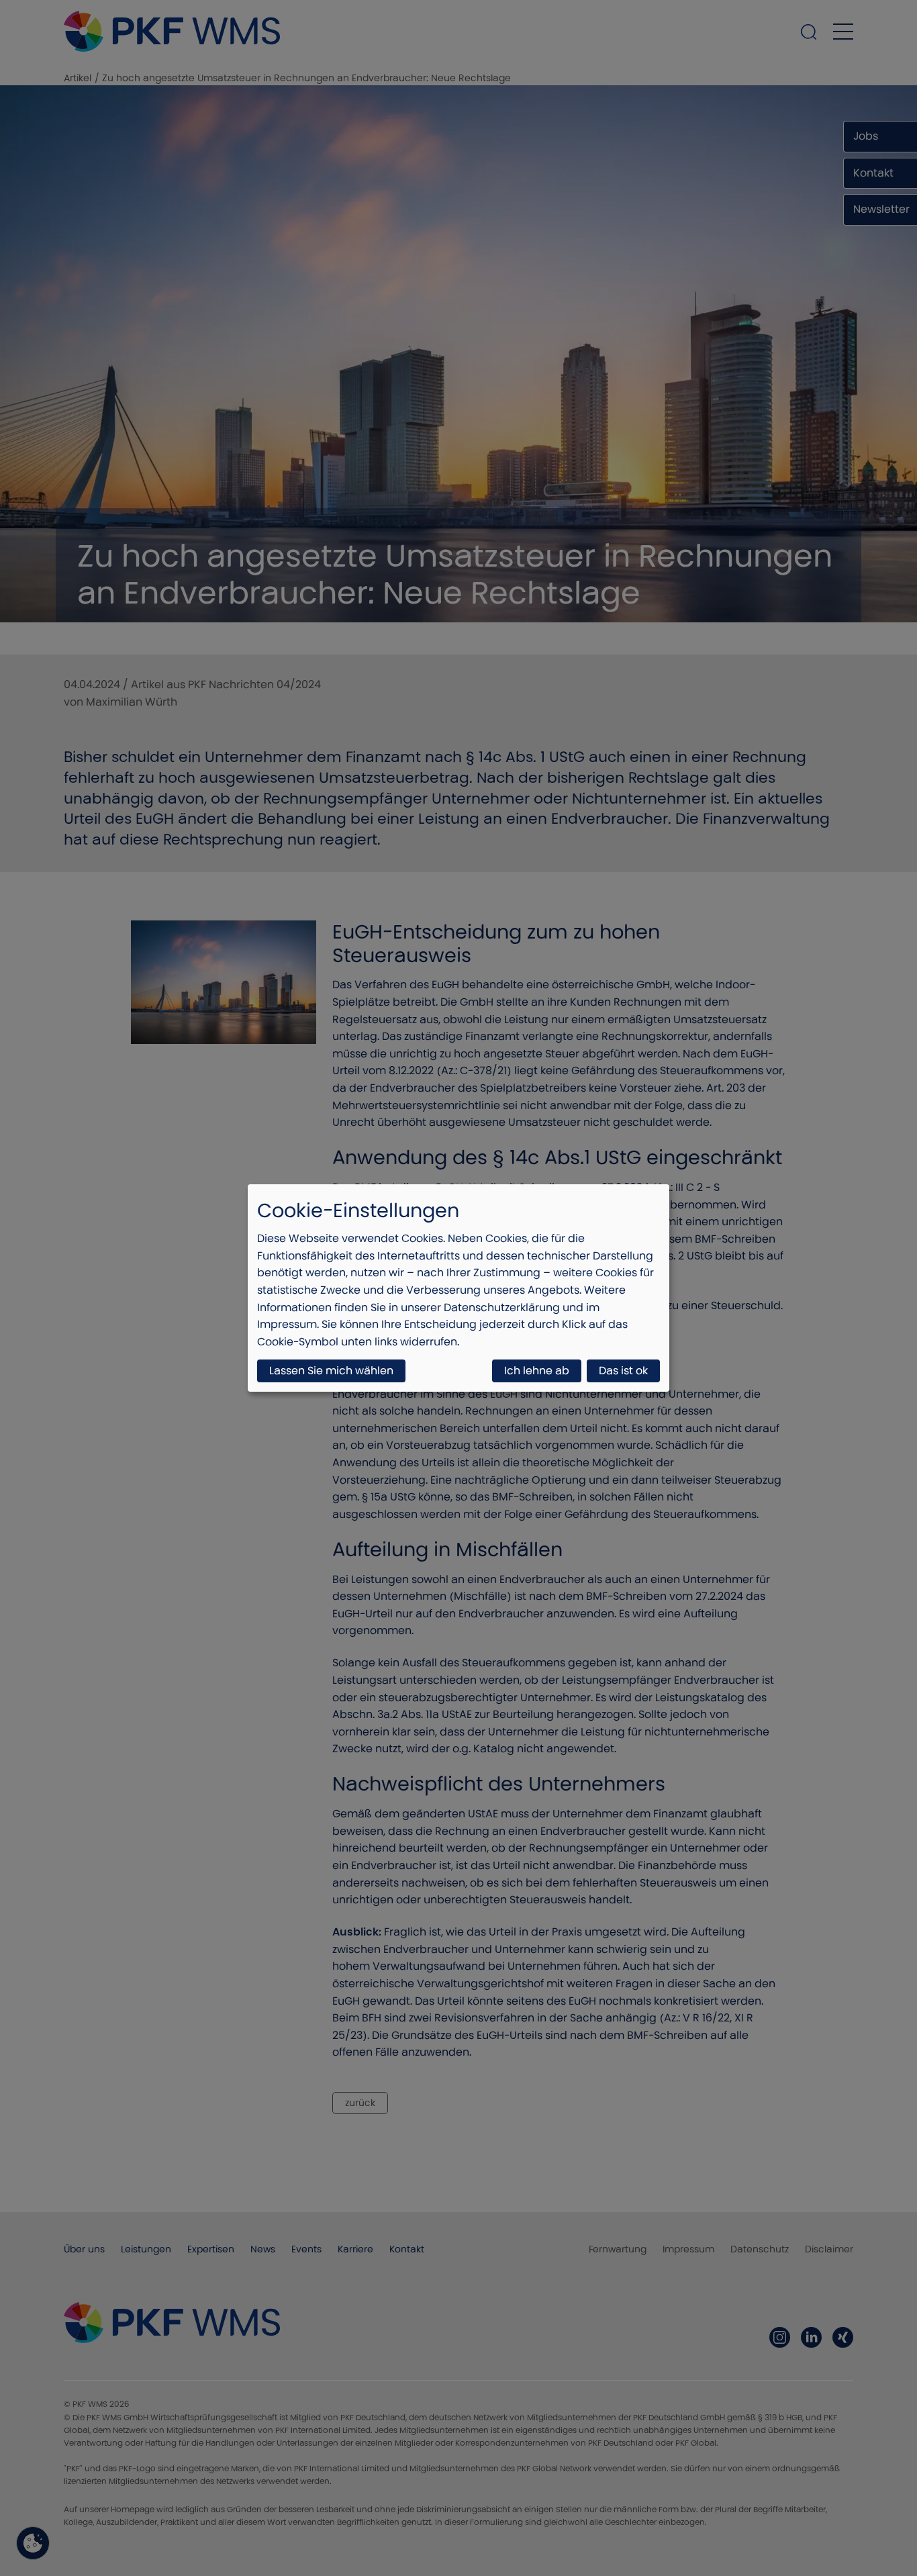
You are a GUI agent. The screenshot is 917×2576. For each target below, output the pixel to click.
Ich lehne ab (537, 1371)
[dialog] (458, 1288)
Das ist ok (623, 1371)
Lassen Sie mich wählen (331, 1371)
